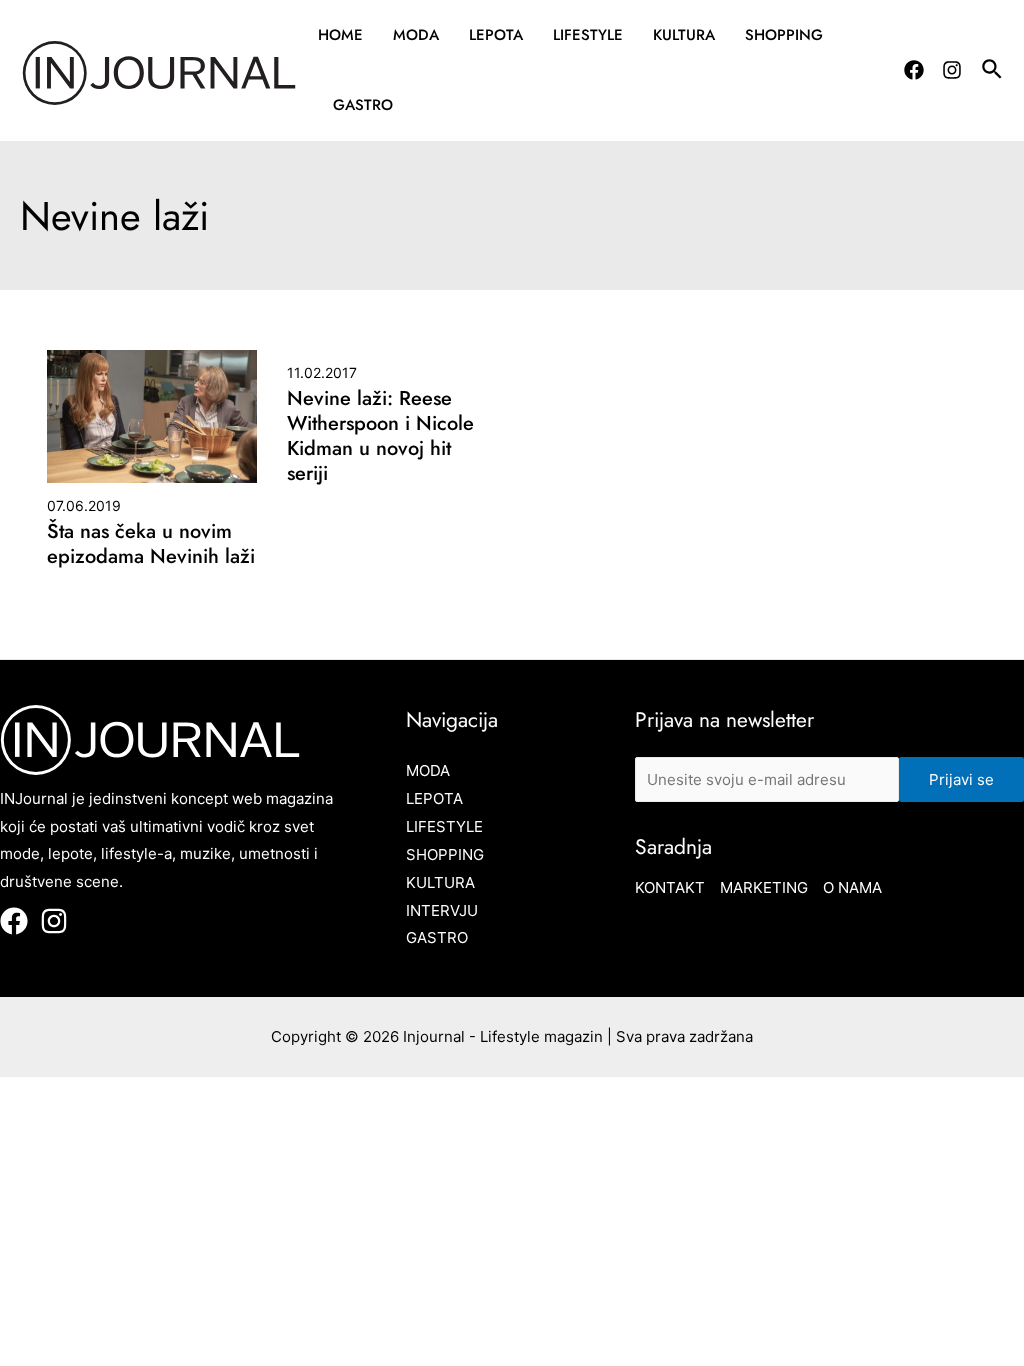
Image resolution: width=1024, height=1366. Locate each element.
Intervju (442, 910)
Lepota (496, 35)
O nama (852, 887)
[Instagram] (952, 70)
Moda (416, 35)
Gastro (363, 105)
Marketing (764, 887)
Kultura (684, 35)
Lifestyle (588, 35)
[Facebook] (914, 70)
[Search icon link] (993, 72)
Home (340, 35)
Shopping (784, 35)
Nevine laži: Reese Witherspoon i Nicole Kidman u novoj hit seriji (380, 436)
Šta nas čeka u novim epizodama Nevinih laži (151, 544)
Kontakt (670, 887)
